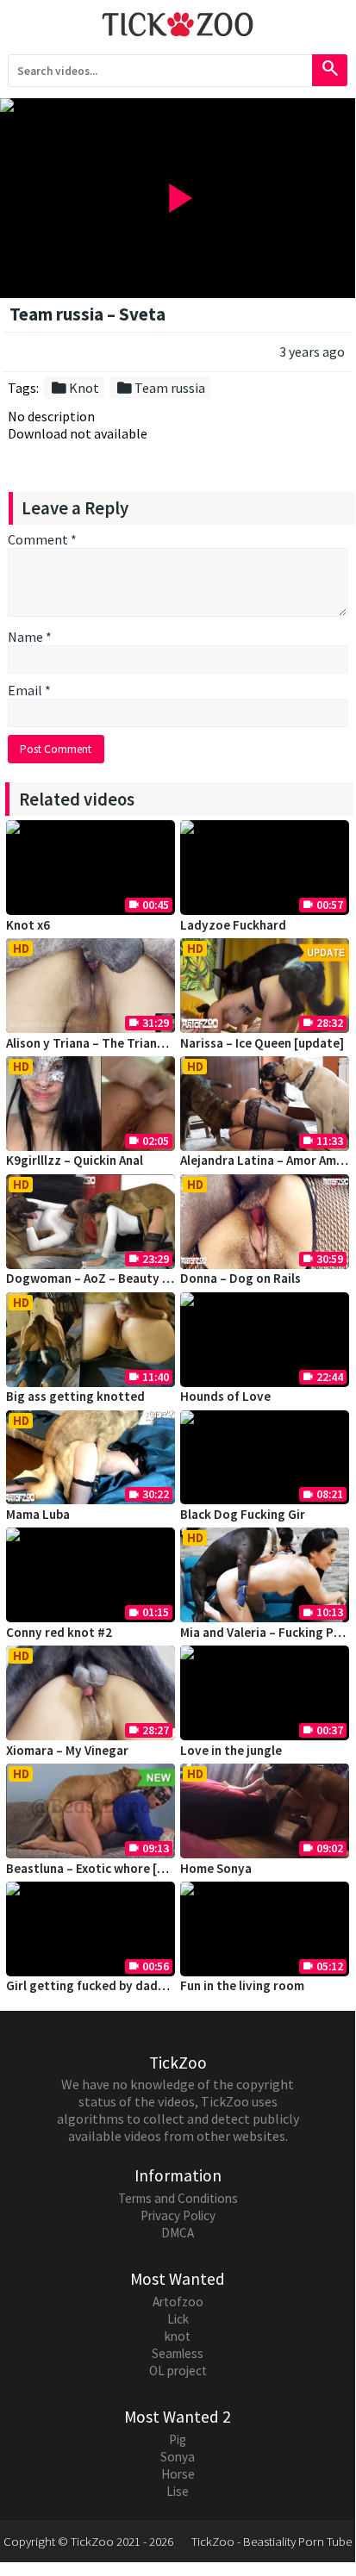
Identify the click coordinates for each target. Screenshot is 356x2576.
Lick (178, 2319)
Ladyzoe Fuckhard (233, 925)
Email (29, 690)
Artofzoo (178, 2302)
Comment (42, 539)
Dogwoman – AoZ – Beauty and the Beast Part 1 (143, 1278)
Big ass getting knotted (75, 1396)
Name (30, 637)
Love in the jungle (231, 1750)
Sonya (178, 2457)
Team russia (160, 388)
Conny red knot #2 (59, 1632)
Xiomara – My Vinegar (67, 1750)
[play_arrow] (178, 105)
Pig (178, 2439)
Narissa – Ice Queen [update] (262, 1043)
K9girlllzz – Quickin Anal (75, 1160)
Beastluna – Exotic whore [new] (95, 1868)
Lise (178, 2491)
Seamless (178, 2353)
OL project (178, 2371)
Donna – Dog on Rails (240, 1278)
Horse (178, 2474)
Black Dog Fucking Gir (243, 1514)
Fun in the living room (242, 1985)
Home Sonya (216, 1868)
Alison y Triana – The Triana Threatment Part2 (139, 1043)
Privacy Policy (178, 2215)
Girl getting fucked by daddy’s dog (106, 1985)
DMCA (178, 2233)
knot (178, 2336)
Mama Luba (38, 1514)
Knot (75, 388)
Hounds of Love (225, 1396)
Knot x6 (28, 925)
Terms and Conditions (178, 2198)
